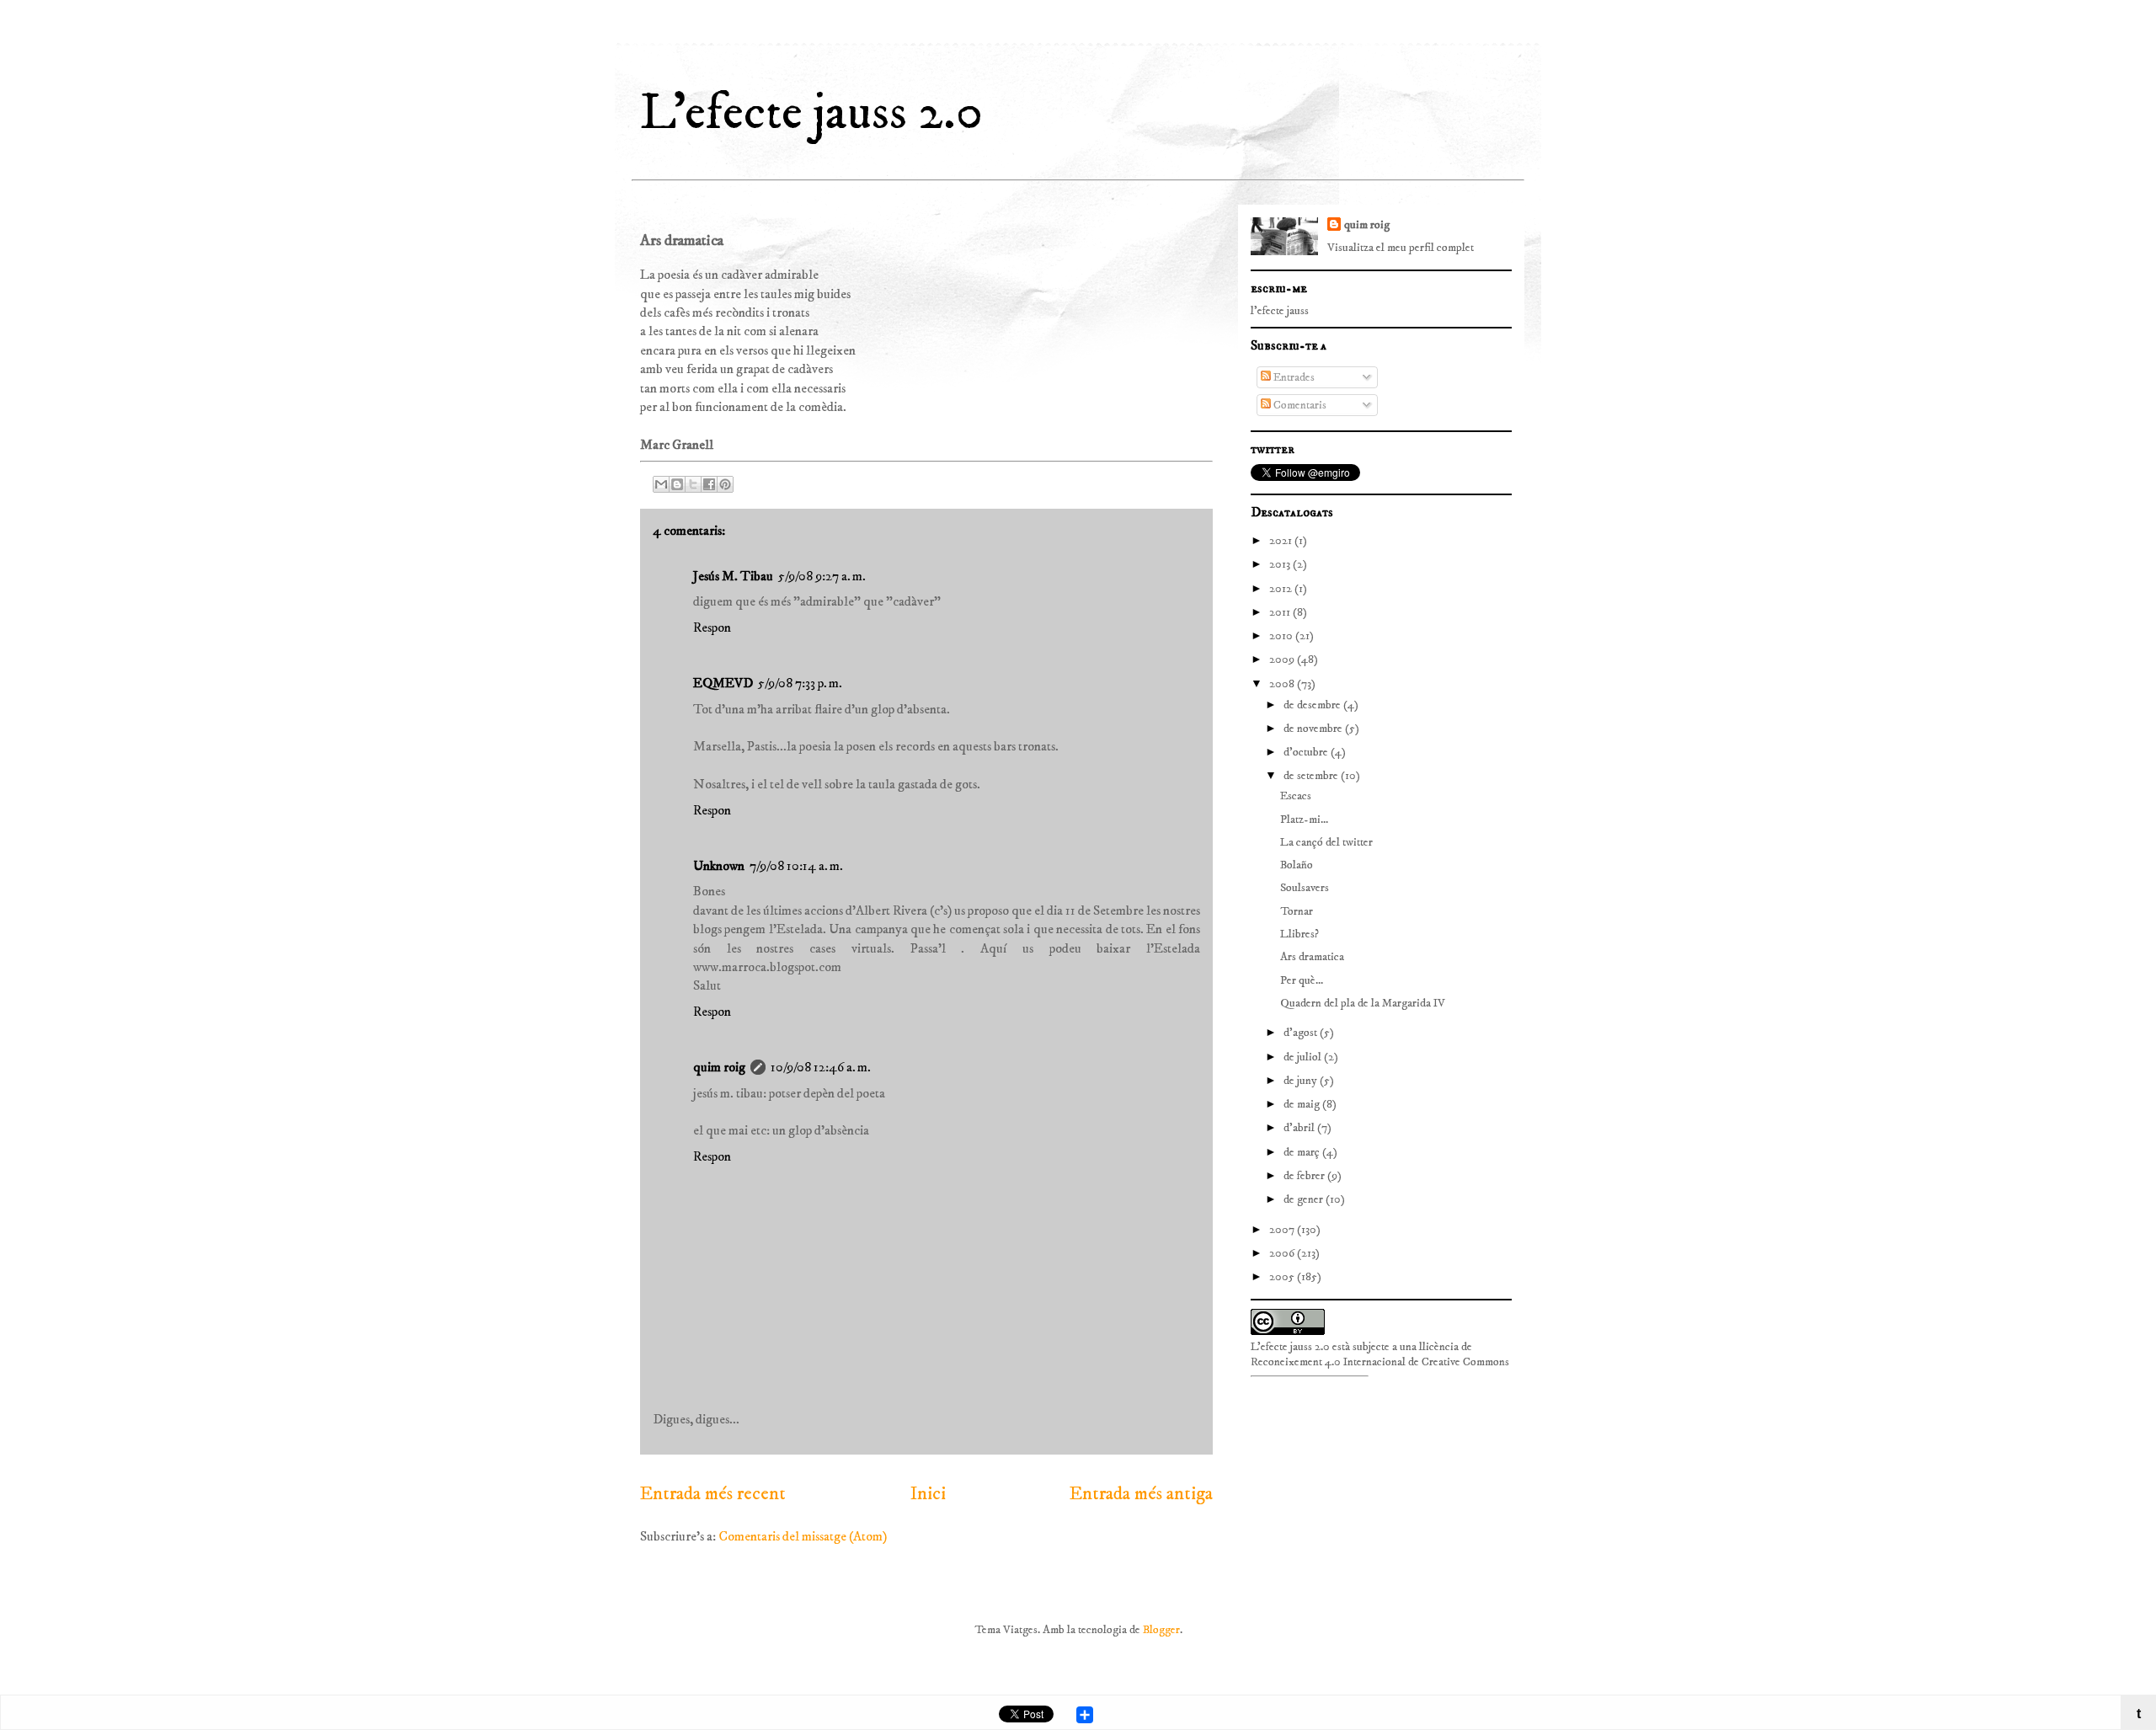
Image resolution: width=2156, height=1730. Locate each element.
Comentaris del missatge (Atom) (803, 1536)
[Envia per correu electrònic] (661, 484)
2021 (1282, 541)
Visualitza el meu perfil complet (1401, 248)
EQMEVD (723, 683)
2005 (1283, 1277)
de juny (1302, 1081)
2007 (1283, 1230)
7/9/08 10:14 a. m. (796, 866)
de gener (1305, 1199)
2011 (1281, 612)
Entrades (1293, 377)
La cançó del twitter (1326, 842)
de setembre (1312, 776)
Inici (928, 1494)
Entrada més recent (713, 1494)
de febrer (1305, 1176)
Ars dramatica (1312, 957)
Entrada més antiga (1141, 1494)
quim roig (719, 1067)
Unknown (719, 866)
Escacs (1296, 796)
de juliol (1304, 1057)
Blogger (1161, 1630)
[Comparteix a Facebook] (709, 484)
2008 (1283, 684)
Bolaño (1297, 865)
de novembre (1314, 729)
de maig (1303, 1104)
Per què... (1302, 980)
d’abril (1300, 1128)
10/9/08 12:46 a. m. (821, 1067)
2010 (1282, 636)
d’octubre (1307, 752)
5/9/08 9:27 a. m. (822, 576)
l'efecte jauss (1280, 311)
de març (1303, 1152)
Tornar (1297, 911)
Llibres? (1299, 934)
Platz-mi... (1304, 820)
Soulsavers (1305, 888)
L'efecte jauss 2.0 (811, 113)
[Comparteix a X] (693, 484)
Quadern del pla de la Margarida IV (1363, 1003)
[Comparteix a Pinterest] (725, 484)
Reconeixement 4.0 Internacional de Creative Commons (1380, 1362)
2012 (1282, 589)
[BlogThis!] (677, 484)
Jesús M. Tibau (733, 576)
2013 (1281, 564)
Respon (712, 627)
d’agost (1302, 1033)
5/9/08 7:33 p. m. (800, 683)
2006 (1283, 1253)
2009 (1283, 659)
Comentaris (1299, 405)
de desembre (1313, 705)
